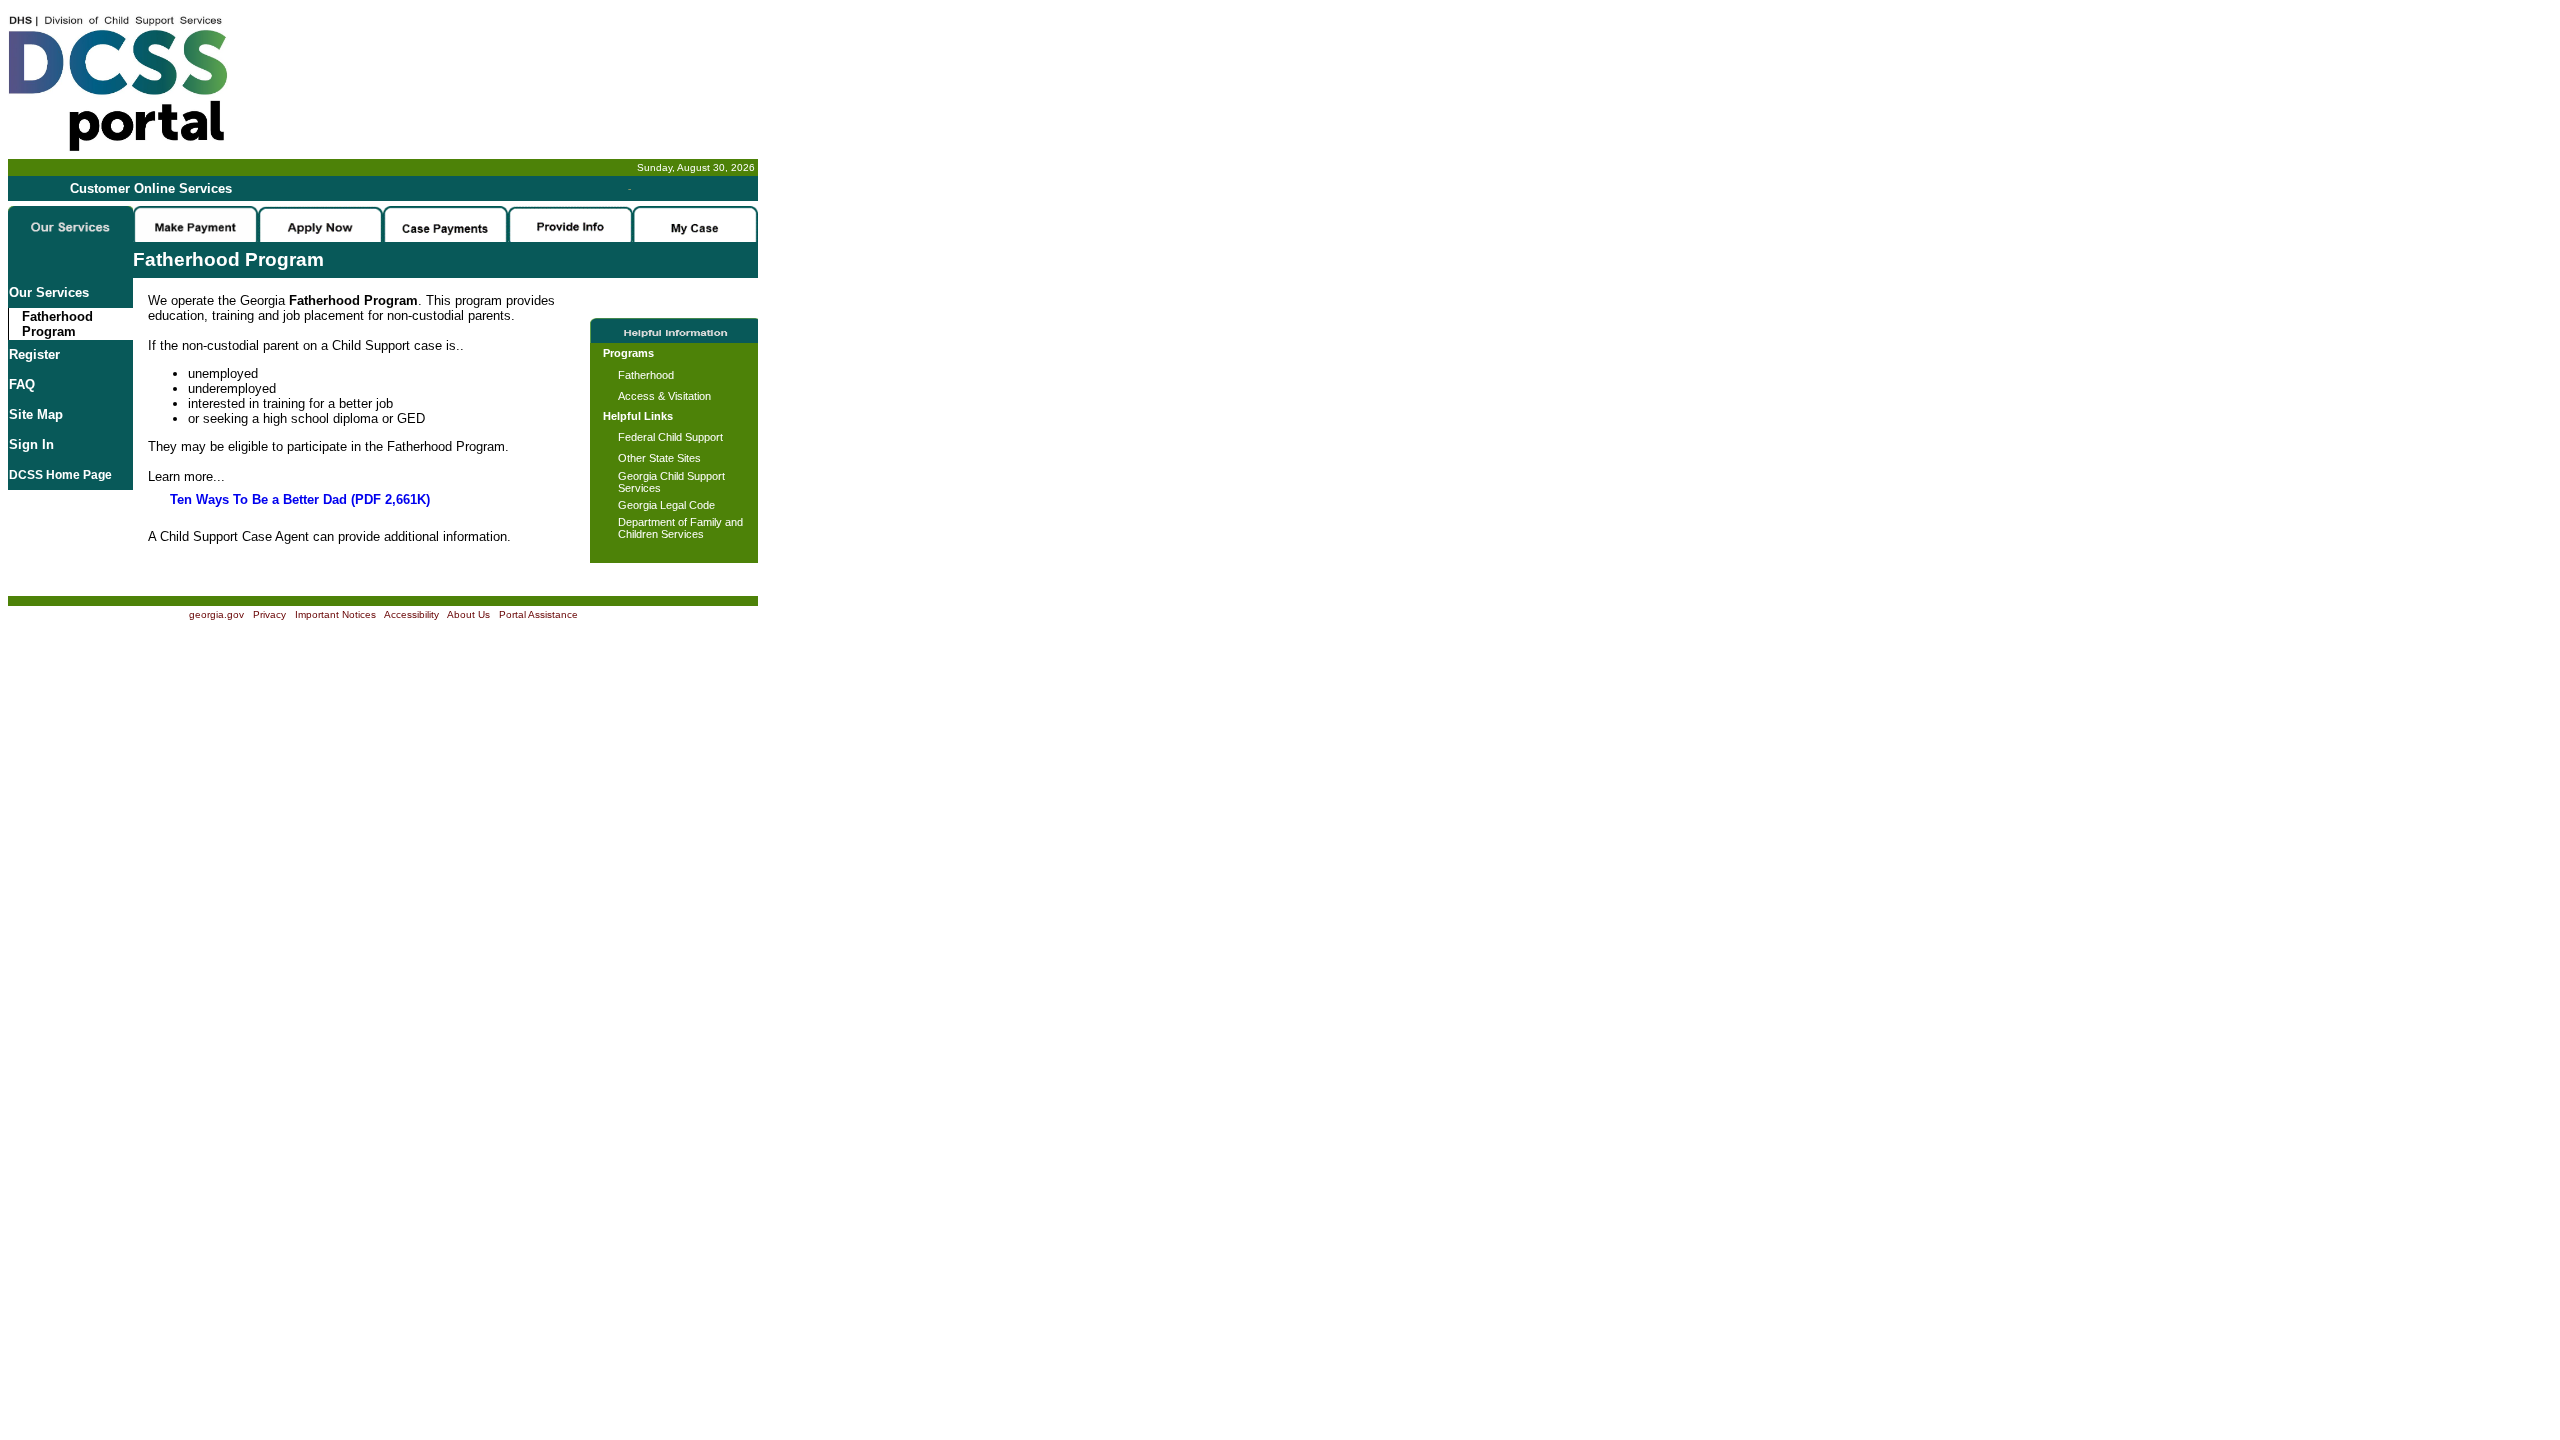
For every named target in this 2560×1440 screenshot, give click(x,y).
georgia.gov (216, 614)
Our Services (49, 292)
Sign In (31, 444)
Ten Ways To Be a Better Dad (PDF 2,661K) (300, 499)
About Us (468, 614)
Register (34, 354)
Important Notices (335, 614)
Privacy (269, 614)
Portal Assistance (538, 614)
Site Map (36, 414)
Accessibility (411, 614)
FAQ (22, 384)
